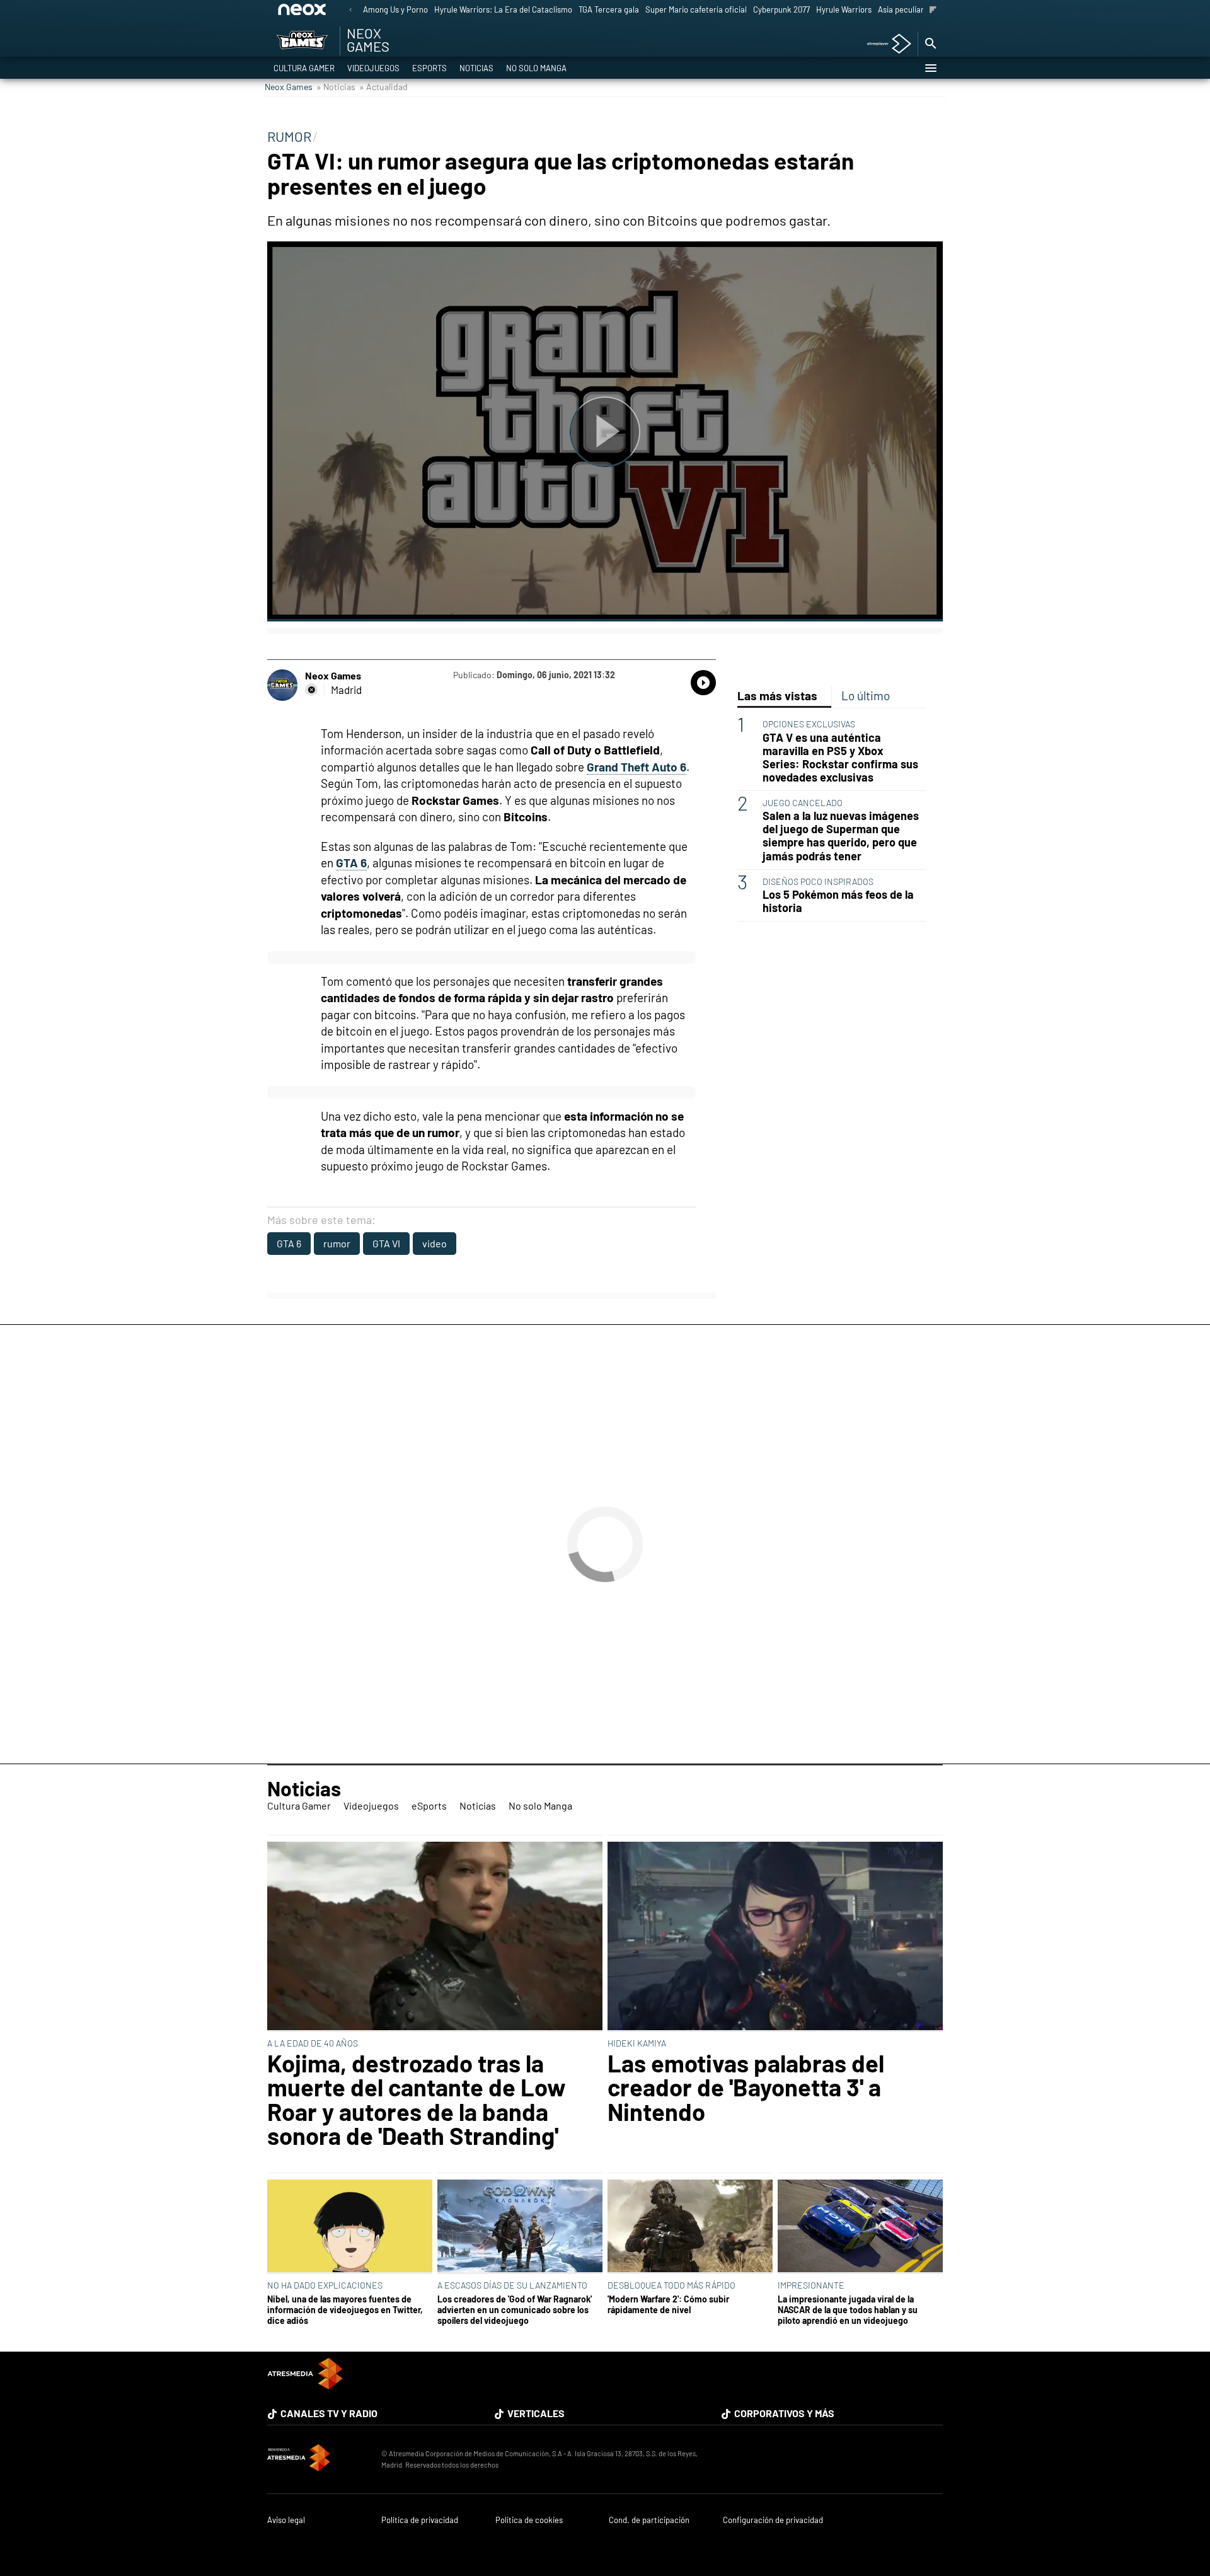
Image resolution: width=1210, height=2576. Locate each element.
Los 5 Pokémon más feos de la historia (838, 901)
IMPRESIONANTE (811, 2285)
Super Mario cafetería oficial (696, 9)
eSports (429, 68)
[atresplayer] (884, 44)
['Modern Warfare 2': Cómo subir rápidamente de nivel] (690, 2227)
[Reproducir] (605, 431)
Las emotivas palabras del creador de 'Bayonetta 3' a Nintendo (746, 2087)
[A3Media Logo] (305, 2385)
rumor (337, 1243)
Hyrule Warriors (844, 9)
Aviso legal (286, 2520)
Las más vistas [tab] (777, 696)
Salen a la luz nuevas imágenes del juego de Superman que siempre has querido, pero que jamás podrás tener (841, 836)
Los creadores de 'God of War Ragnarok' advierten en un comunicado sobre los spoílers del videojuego (515, 2310)
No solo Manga (536, 68)
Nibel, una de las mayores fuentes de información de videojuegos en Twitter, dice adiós (345, 2310)
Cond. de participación (649, 2520)
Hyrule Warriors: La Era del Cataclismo (503, 9)
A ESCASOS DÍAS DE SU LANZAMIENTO (512, 2285)
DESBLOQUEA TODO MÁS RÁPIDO (671, 2285)
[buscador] (930, 44)
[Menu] (930, 68)
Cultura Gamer (304, 68)
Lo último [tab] (866, 696)
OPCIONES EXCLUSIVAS (809, 724)
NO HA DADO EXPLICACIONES (325, 2285)
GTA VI (386, 1243)
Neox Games (289, 87)
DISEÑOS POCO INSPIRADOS (818, 881)
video (435, 1243)
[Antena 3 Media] (318, 2459)
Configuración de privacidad (773, 2520)
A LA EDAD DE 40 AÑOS (313, 2043)
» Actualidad (383, 87)
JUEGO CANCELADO (803, 803)
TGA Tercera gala (609, 9)
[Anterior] (350, 10)
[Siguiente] (933, 10)
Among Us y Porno (395, 9)
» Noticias (336, 87)
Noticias (476, 68)
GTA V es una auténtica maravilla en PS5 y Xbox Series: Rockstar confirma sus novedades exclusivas (840, 758)
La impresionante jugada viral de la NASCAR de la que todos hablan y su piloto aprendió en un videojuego (848, 2310)
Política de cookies (529, 2520)
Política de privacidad (420, 2520)
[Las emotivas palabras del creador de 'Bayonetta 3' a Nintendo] (775, 1937)
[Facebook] (311, 690)
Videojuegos (373, 68)
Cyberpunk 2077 (781, 9)
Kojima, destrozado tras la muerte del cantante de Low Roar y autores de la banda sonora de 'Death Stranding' (417, 2099)
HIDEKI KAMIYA (637, 2043)
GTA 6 (289, 1243)
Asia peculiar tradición (918, 9)
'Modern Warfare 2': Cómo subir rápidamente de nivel (668, 2304)
